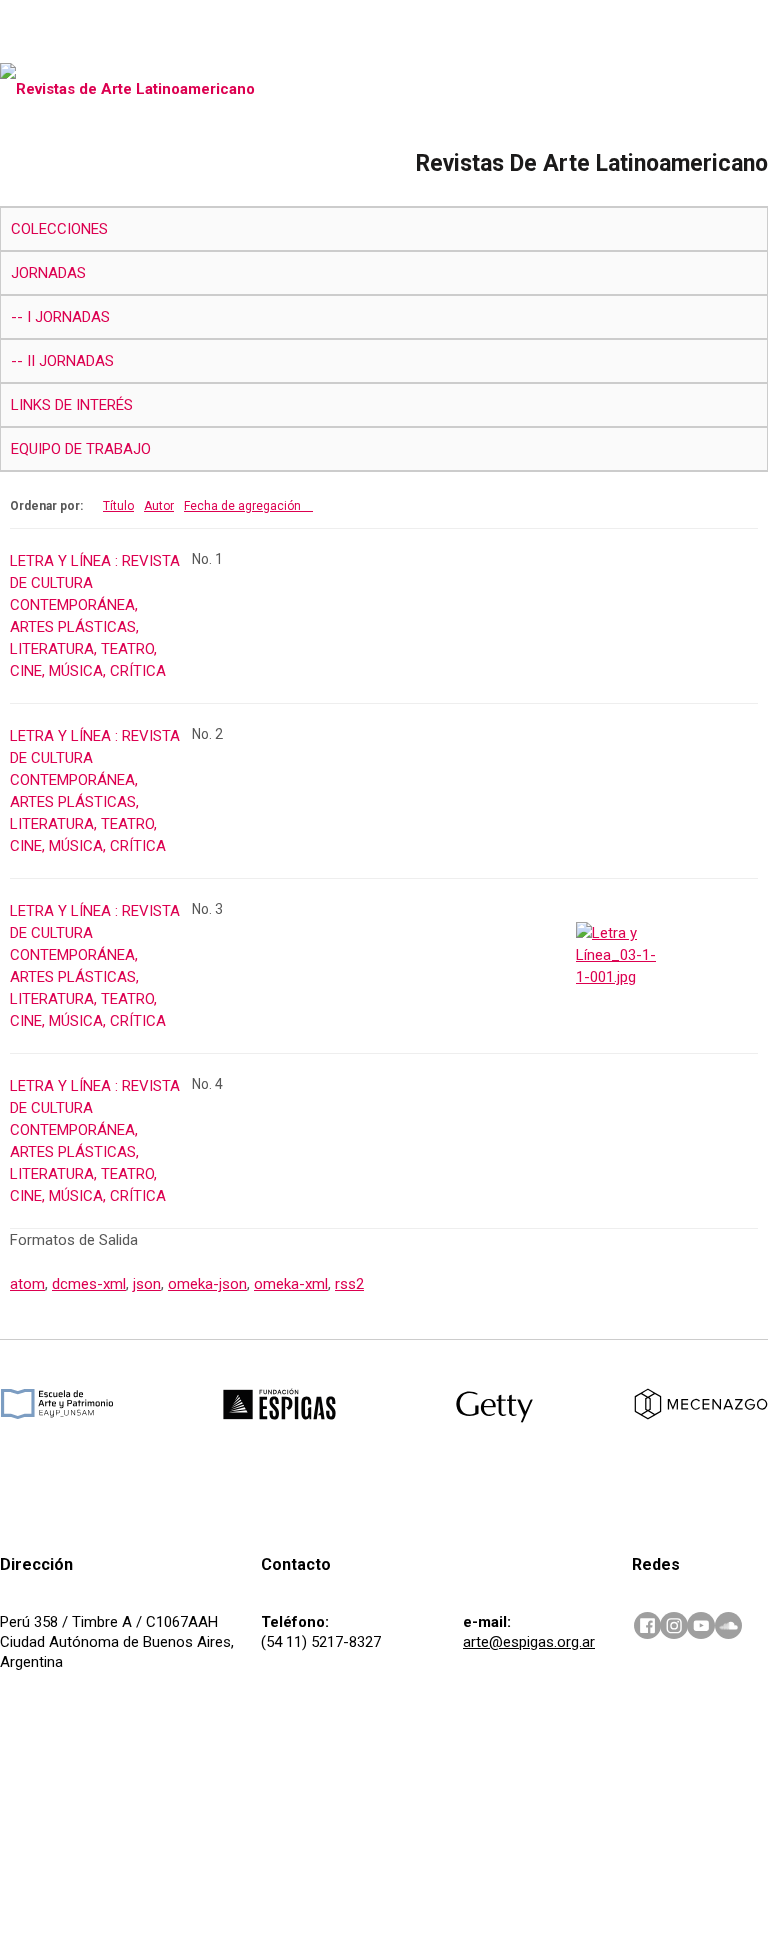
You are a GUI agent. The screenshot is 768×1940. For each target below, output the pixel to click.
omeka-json (207, 1284)
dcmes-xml (89, 1284)
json (147, 1284)
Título (118, 506)
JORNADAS (48, 273)
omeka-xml (291, 1284)
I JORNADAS (68, 317)
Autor (159, 506)
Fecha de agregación (242, 506)
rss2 (349, 1284)
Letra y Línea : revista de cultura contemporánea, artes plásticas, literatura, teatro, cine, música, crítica (95, 616)
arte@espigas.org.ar (529, 1642)
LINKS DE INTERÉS (72, 405)
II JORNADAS (70, 361)
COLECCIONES (59, 229)
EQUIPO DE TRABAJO (81, 449)
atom (27, 1284)
